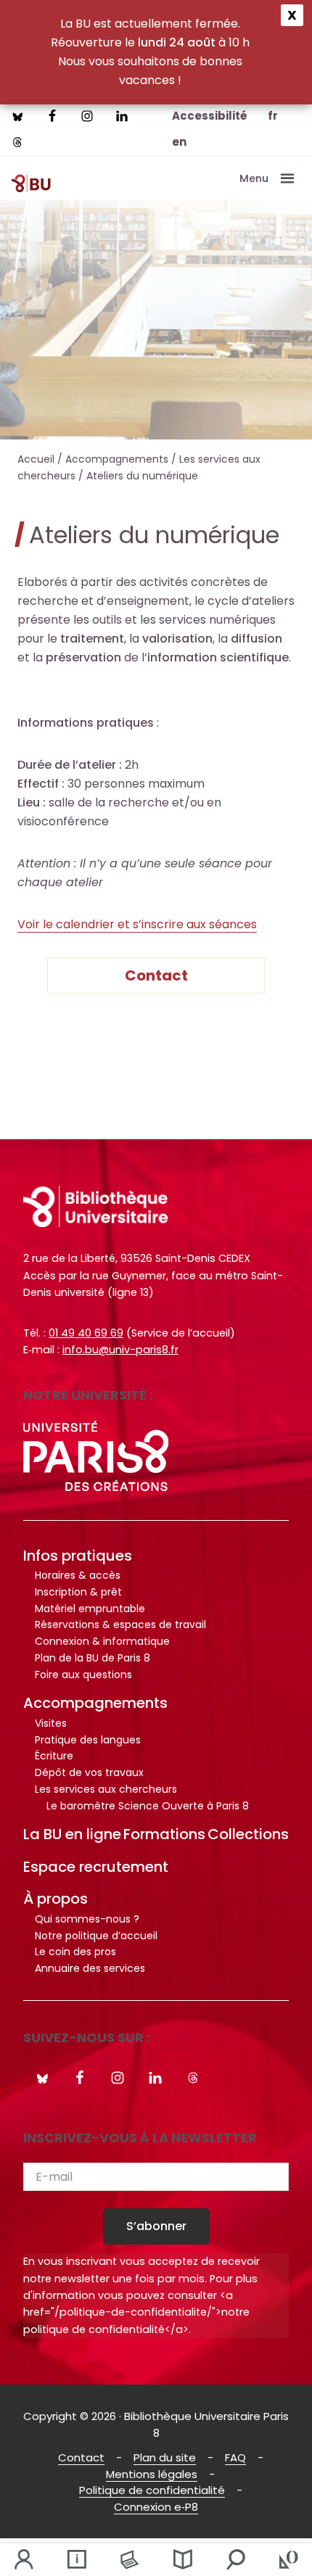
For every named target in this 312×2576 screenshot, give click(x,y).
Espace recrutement (96, 1867)
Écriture (54, 1756)
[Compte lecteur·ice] (24, 2560)
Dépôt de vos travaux (89, 1772)
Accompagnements (95, 1703)
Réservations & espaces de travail (120, 1625)
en (179, 142)
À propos (56, 1899)
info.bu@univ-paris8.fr (120, 1350)
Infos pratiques (78, 1556)
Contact (156, 975)
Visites (51, 1723)
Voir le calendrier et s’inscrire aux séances (137, 924)
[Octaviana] (288, 2560)
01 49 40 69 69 (86, 1333)
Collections (248, 1834)
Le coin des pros (75, 1952)
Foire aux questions (83, 1675)
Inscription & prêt (78, 1592)
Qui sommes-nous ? (87, 1919)
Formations (164, 1834)
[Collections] (182, 2560)
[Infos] (77, 2560)
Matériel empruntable (90, 1609)
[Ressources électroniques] (130, 2560)
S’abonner (156, 2226)
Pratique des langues (88, 1740)
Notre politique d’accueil (96, 1936)
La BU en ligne (72, 1834)
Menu (254, 178)
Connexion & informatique (102, 1641)
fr (273, 116)
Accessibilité (210, 116)
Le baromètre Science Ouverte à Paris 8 (148, 1806)
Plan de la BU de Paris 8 (93, 1658)
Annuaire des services (90, 1968)
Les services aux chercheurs (106, 1789)
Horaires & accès (78, 1575)
